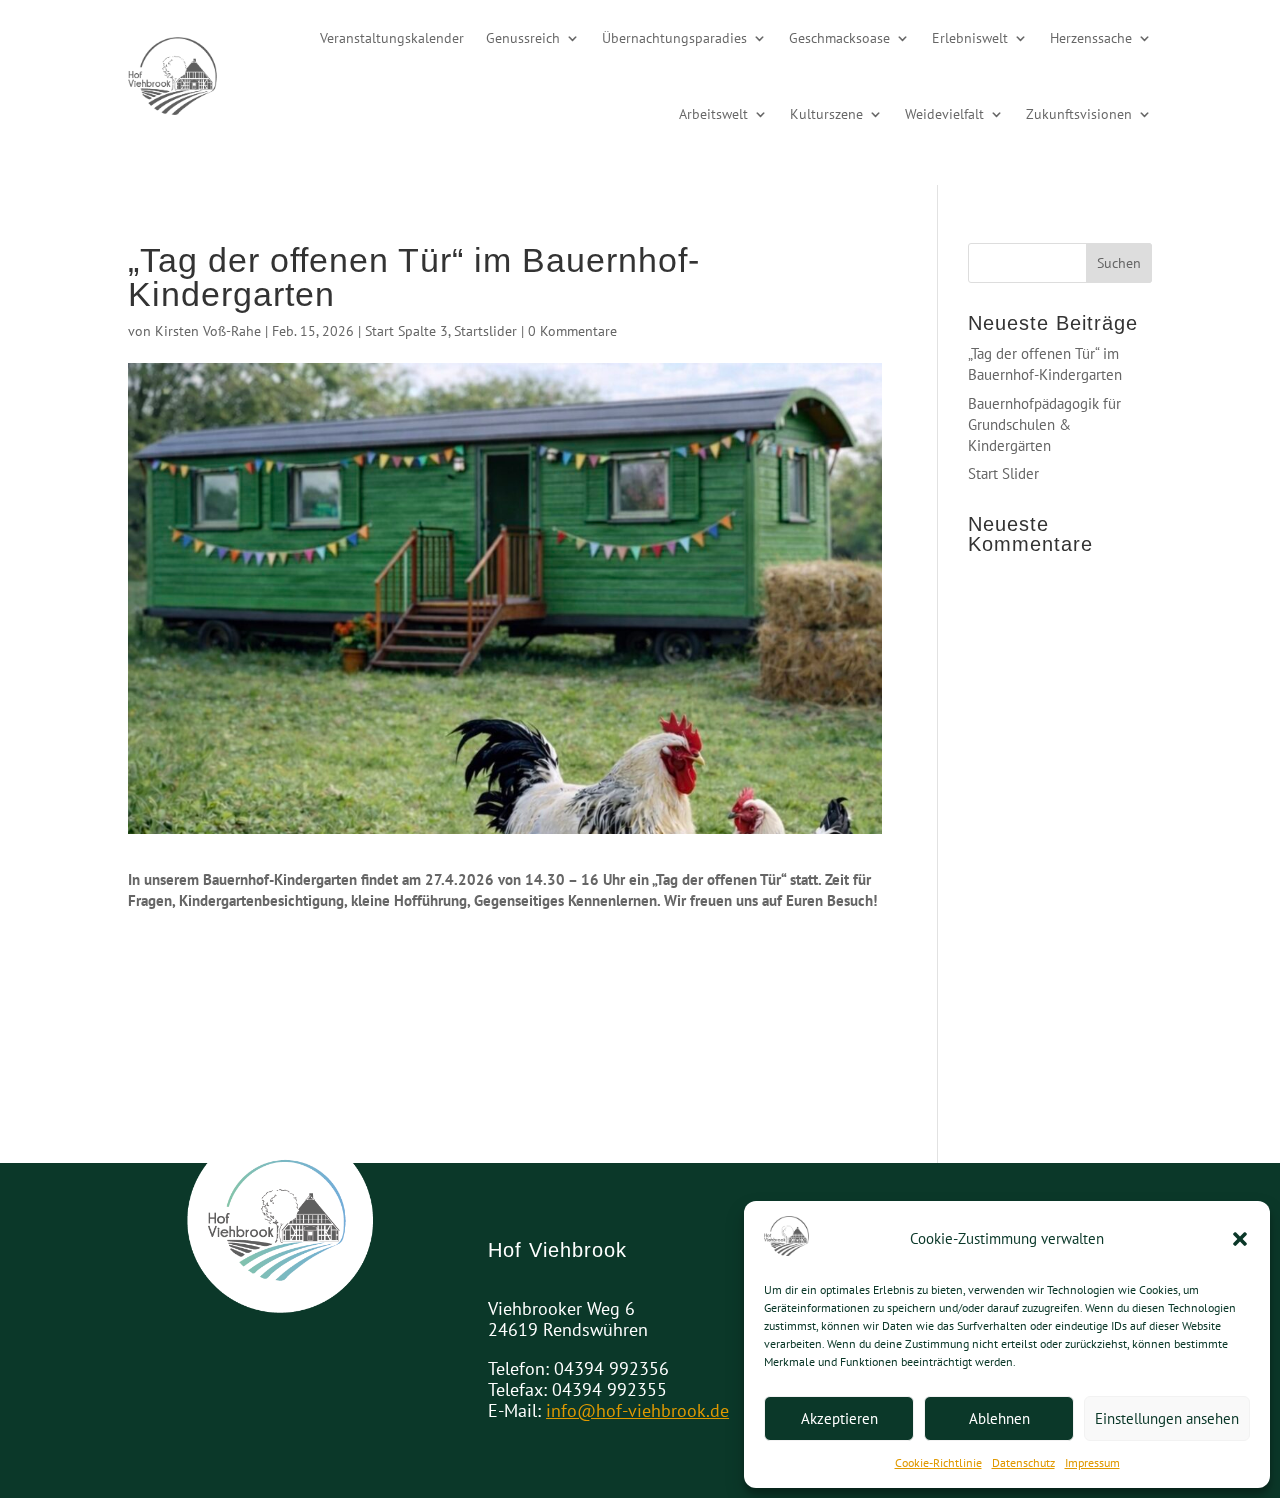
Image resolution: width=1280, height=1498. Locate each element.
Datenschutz (1023, 1462)
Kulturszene (826, 114)
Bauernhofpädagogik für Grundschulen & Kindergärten (1044, 424)
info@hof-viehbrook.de (637, 1410)
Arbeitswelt (713, 114)
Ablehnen (999, 1418)
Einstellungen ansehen (1167, 1418)
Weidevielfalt (944, 114)
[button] (1240, 1239)
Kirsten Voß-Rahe (208, 331)
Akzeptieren (839, 1418)
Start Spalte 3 (406, 331)
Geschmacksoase (839, 38)
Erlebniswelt (970, 38)
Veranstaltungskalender (392, 38)
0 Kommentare (572, 331)
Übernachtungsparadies (674, 38)
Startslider (485, 331)
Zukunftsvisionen (1079, 114)
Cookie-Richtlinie (938, 1462)
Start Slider (1003, 473)
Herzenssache (1091, 38)
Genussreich (523, 38)
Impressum (1092, 1462)
